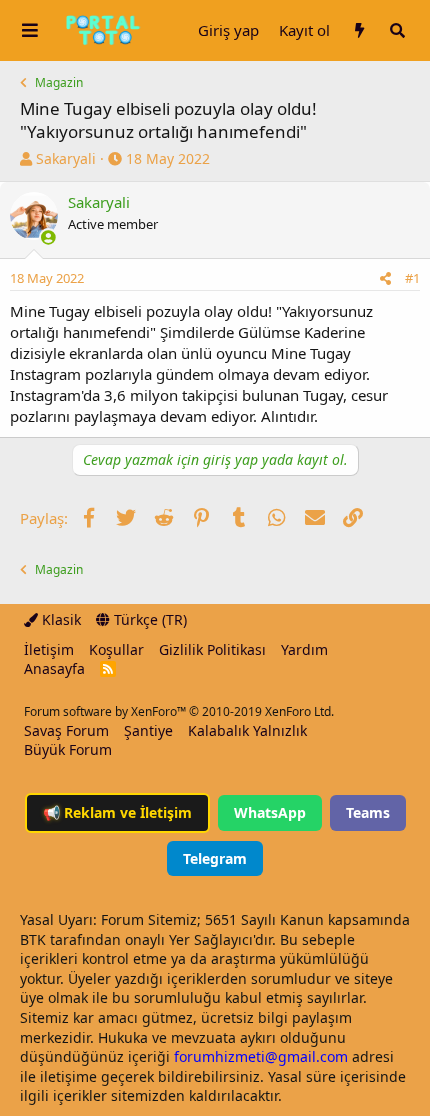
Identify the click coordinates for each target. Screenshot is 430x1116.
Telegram (215, 858)
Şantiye (148, 730)
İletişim (49, 649)
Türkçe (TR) (148, 619)
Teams (368, 812)
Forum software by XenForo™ (179, 711)
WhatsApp (270, 812)
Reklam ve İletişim (117, 812)
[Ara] (397, 30)
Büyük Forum (68, 749)
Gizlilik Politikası (212, 649)
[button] (30, 30)
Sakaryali (66, 158)
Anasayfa (54, 668)
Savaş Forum (66, 730)
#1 (412, 278)
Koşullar (116, 649)
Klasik (59, 619)
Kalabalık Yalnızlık (247, 730)
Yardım (304, 649)
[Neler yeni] (359, 30)
